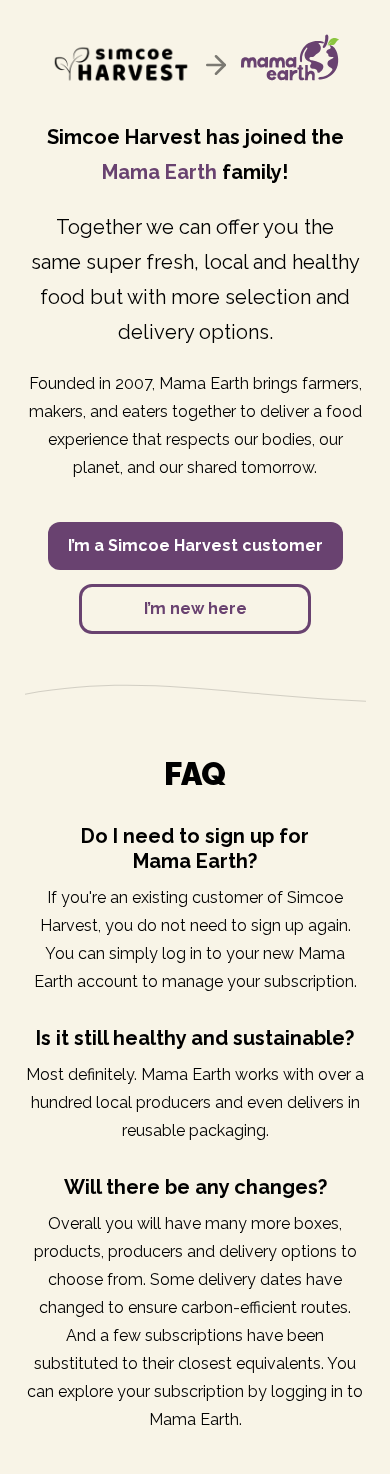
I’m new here (195, 608)
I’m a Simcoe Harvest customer (195, 545)
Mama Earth (159, 172)
